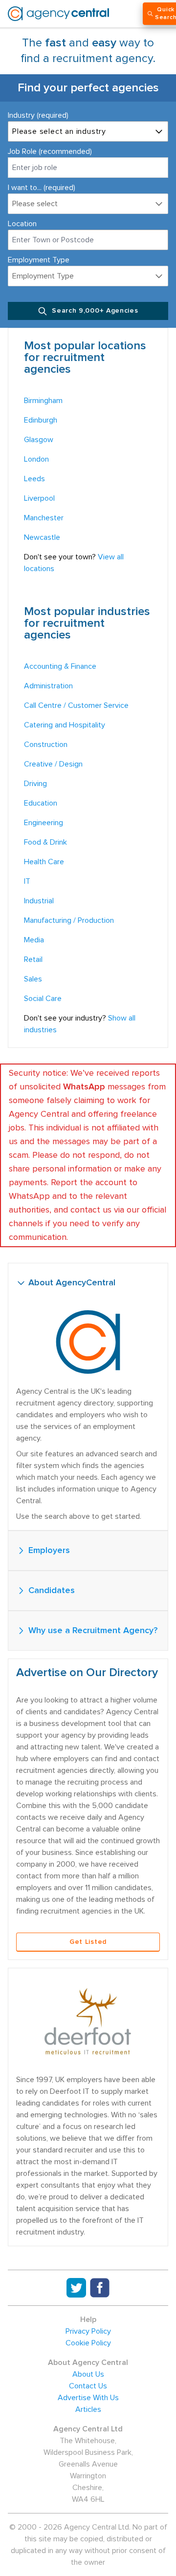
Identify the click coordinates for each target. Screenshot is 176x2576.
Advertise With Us (88, 2398)
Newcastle (42, 537)
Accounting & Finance (60, 666)
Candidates (50, 1591)
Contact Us (88, 2386)
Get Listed (88, 1942)
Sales (33, 979)
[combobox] (88, 240)
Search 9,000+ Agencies (94, 311)
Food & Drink (45, 842)
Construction (46, 745)
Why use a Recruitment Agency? (92, 1631)
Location (22, 224)
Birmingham (43, 401)
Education (41, 803)
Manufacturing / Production (69, 920)
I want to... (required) (42, 188)
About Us (88, 2374)
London (36, 459)
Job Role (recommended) (50, 151)
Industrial (39, 901)
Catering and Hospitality (65, 725)
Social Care (43, 999)
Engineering (44, 823)
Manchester (44, 518)
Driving (35, 784)
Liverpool (39, 498)
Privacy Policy (88, 2331)
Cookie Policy (88, 2343)
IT (27, 881)
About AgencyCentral (71, 1283)
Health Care (44, 862)
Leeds (34, 479)
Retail (33, 959)
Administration (48, 686)
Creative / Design (53, 764)
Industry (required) (38, 115)
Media (34, 940)
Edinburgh (41, 420)
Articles (88, 2409)
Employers (48, 1551)
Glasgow (39, 440)
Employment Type (39, 260)
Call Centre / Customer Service (76, 705)
